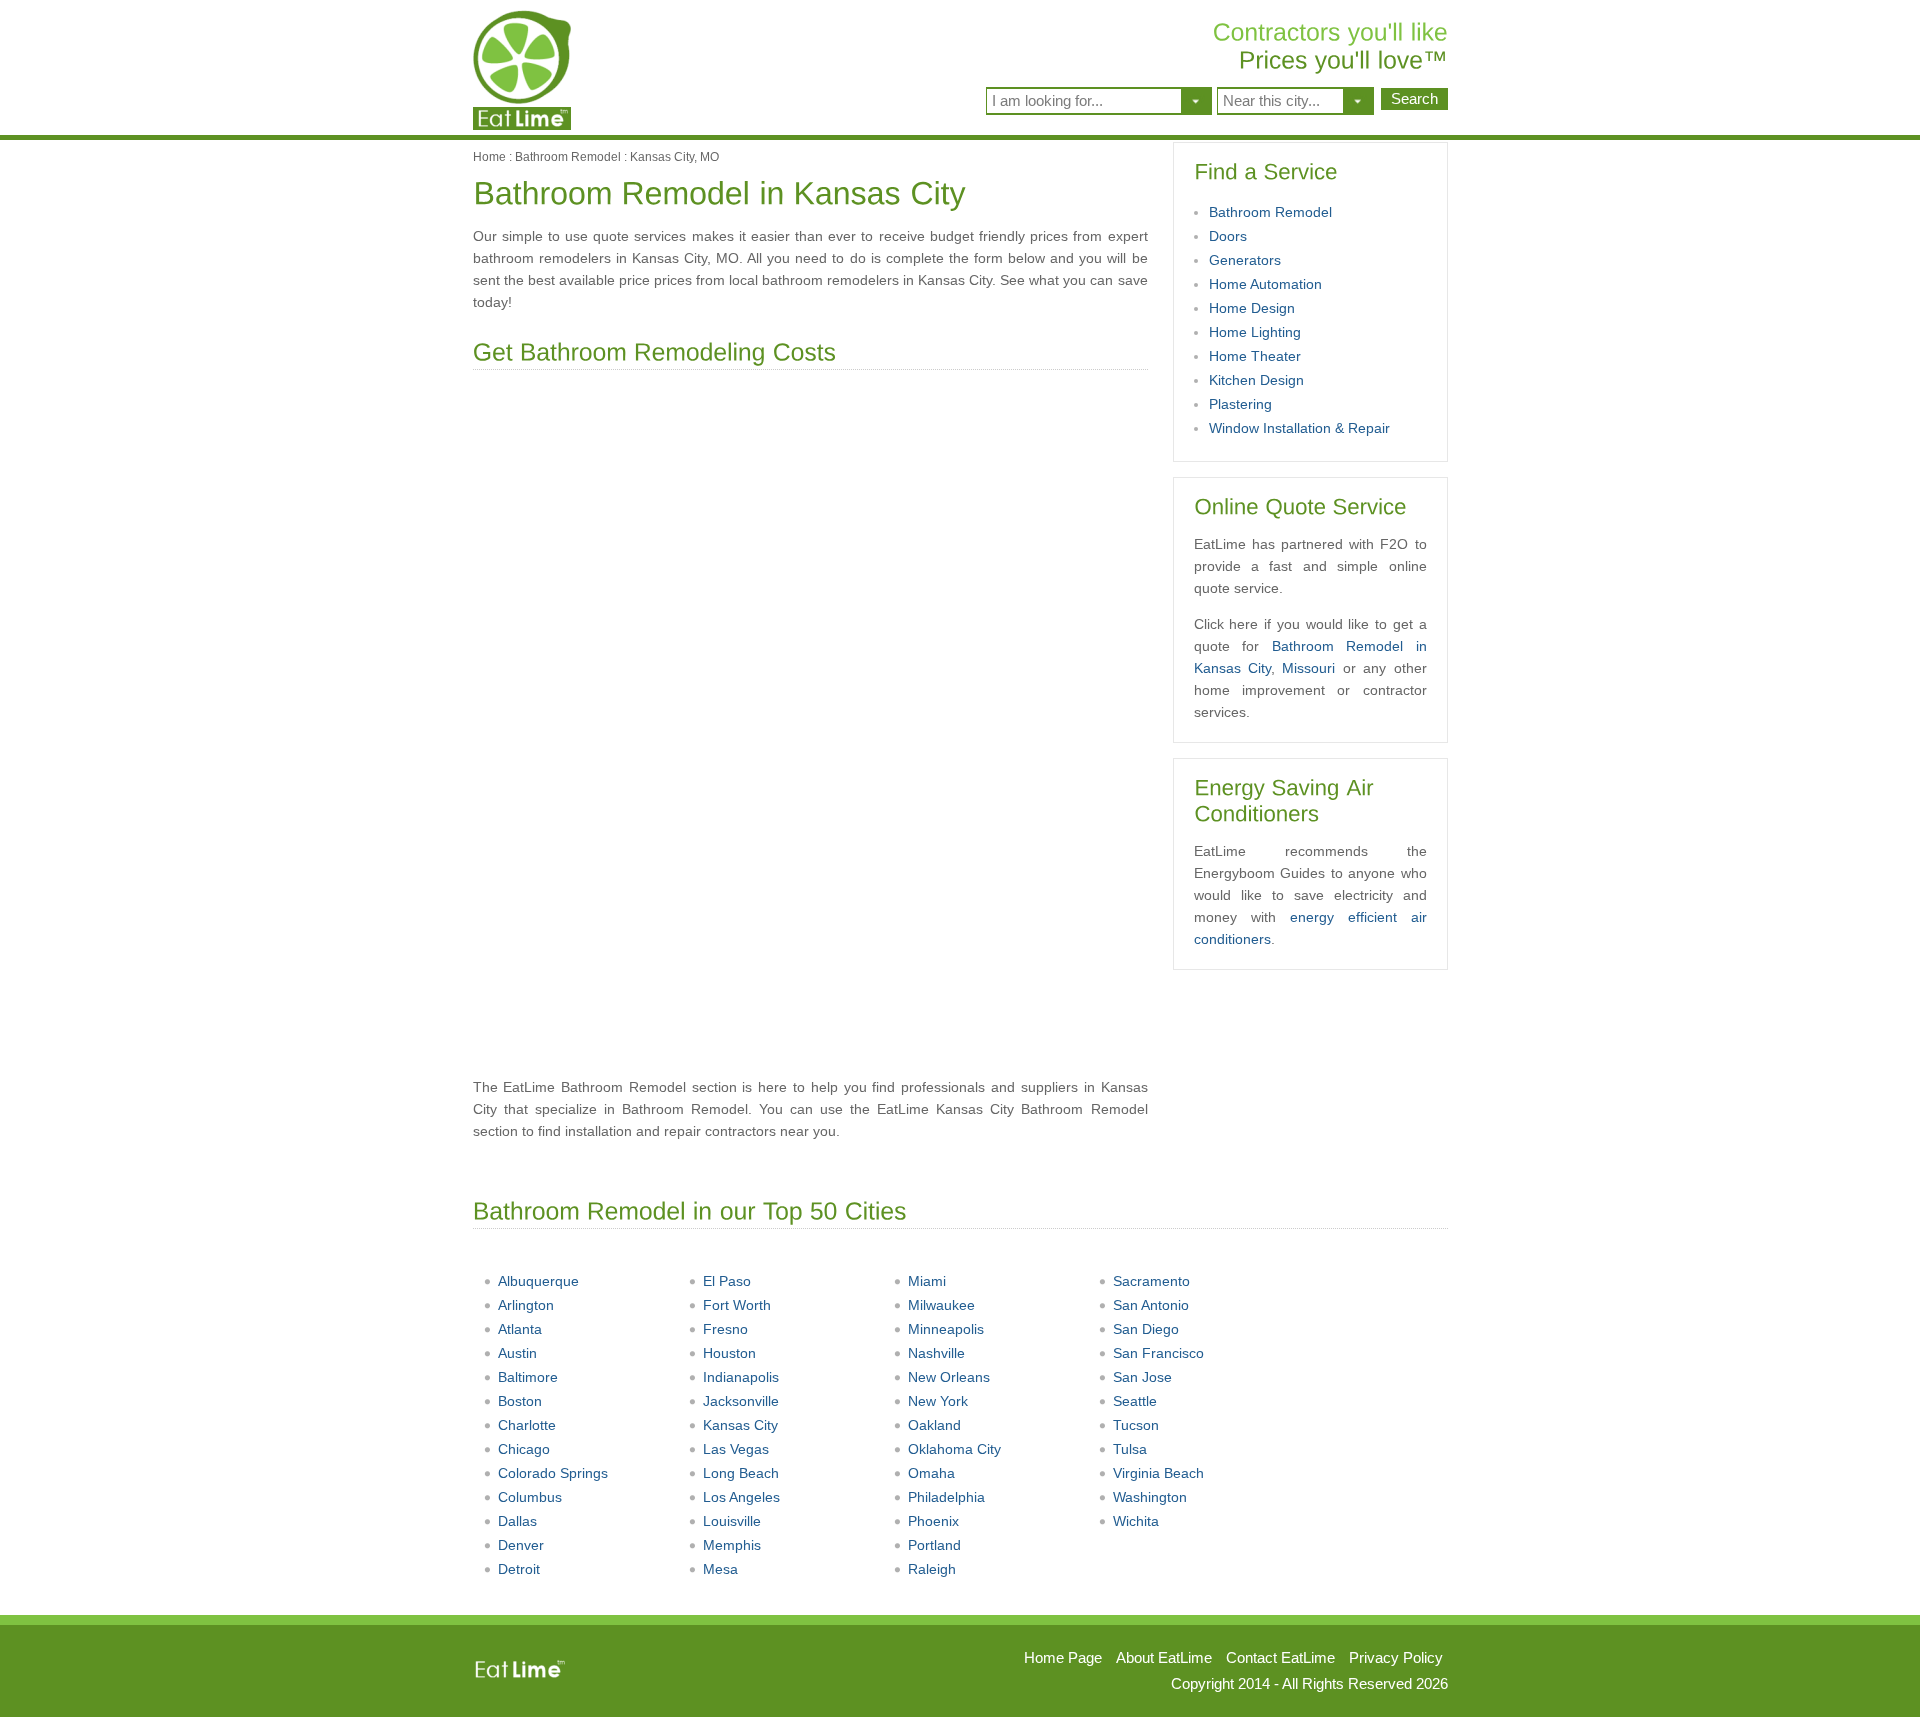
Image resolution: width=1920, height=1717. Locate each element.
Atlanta (520, 1329)
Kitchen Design (1256, 380)
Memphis (732, 1545)
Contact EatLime (1280, 1657)
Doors (1228, 236)
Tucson (1136, 1425)
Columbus (530, 1497)
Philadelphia (946, 1497)
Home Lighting (1255, 332)
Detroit (519, 1569)
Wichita (1136, 1521)
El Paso (727, 1281)
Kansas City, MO (674, 157)
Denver (521, 1545)
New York (938, 1401)
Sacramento (1151, 1281)
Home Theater (1255, 356)
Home (489, 157)
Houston (729, 1353)
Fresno (725, 1329)
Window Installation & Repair (1299, 428)
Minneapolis (946, 1329)
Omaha (931, 1473)
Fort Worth (737, 1305)
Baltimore (528, 1377)
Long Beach (741, 1473)
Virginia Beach (1158, 1473)
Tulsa (1130, 1449)
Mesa (720, 1569)
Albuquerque (538, 1281)
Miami (927, 1281)
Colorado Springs (553, 1473)
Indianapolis (741, 1377)
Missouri (1308, 668)
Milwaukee (941, 1305)
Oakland (934, 1425)
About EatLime (1164, 1657)
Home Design (1252, 308)
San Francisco (1158, 1353)
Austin (517, 1353)
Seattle (1135, 1401)
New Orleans (949, 1377)
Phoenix (933, 1521)
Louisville (732, 1521)
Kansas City (740, 1425)
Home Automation (1265, 284)
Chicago (524, 1449)
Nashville (936, 1353)
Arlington (526, 1305)
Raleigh (932, 1569)
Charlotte (527, 1425)
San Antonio (1151, 1305)
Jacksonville (741, 1401)
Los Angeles (741, 1497)
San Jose (1142, 1377)
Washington (1150, 1497)
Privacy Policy (1396, 1657)
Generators (1245, 260)
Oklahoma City (954, 1449)
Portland (934, 1545)
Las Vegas (736, 1449)
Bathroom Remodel (568, 157)
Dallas (517, 1521)
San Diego (1146, 1329)
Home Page (1063, 1657)
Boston (520, 1401)
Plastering (1240, 404)
